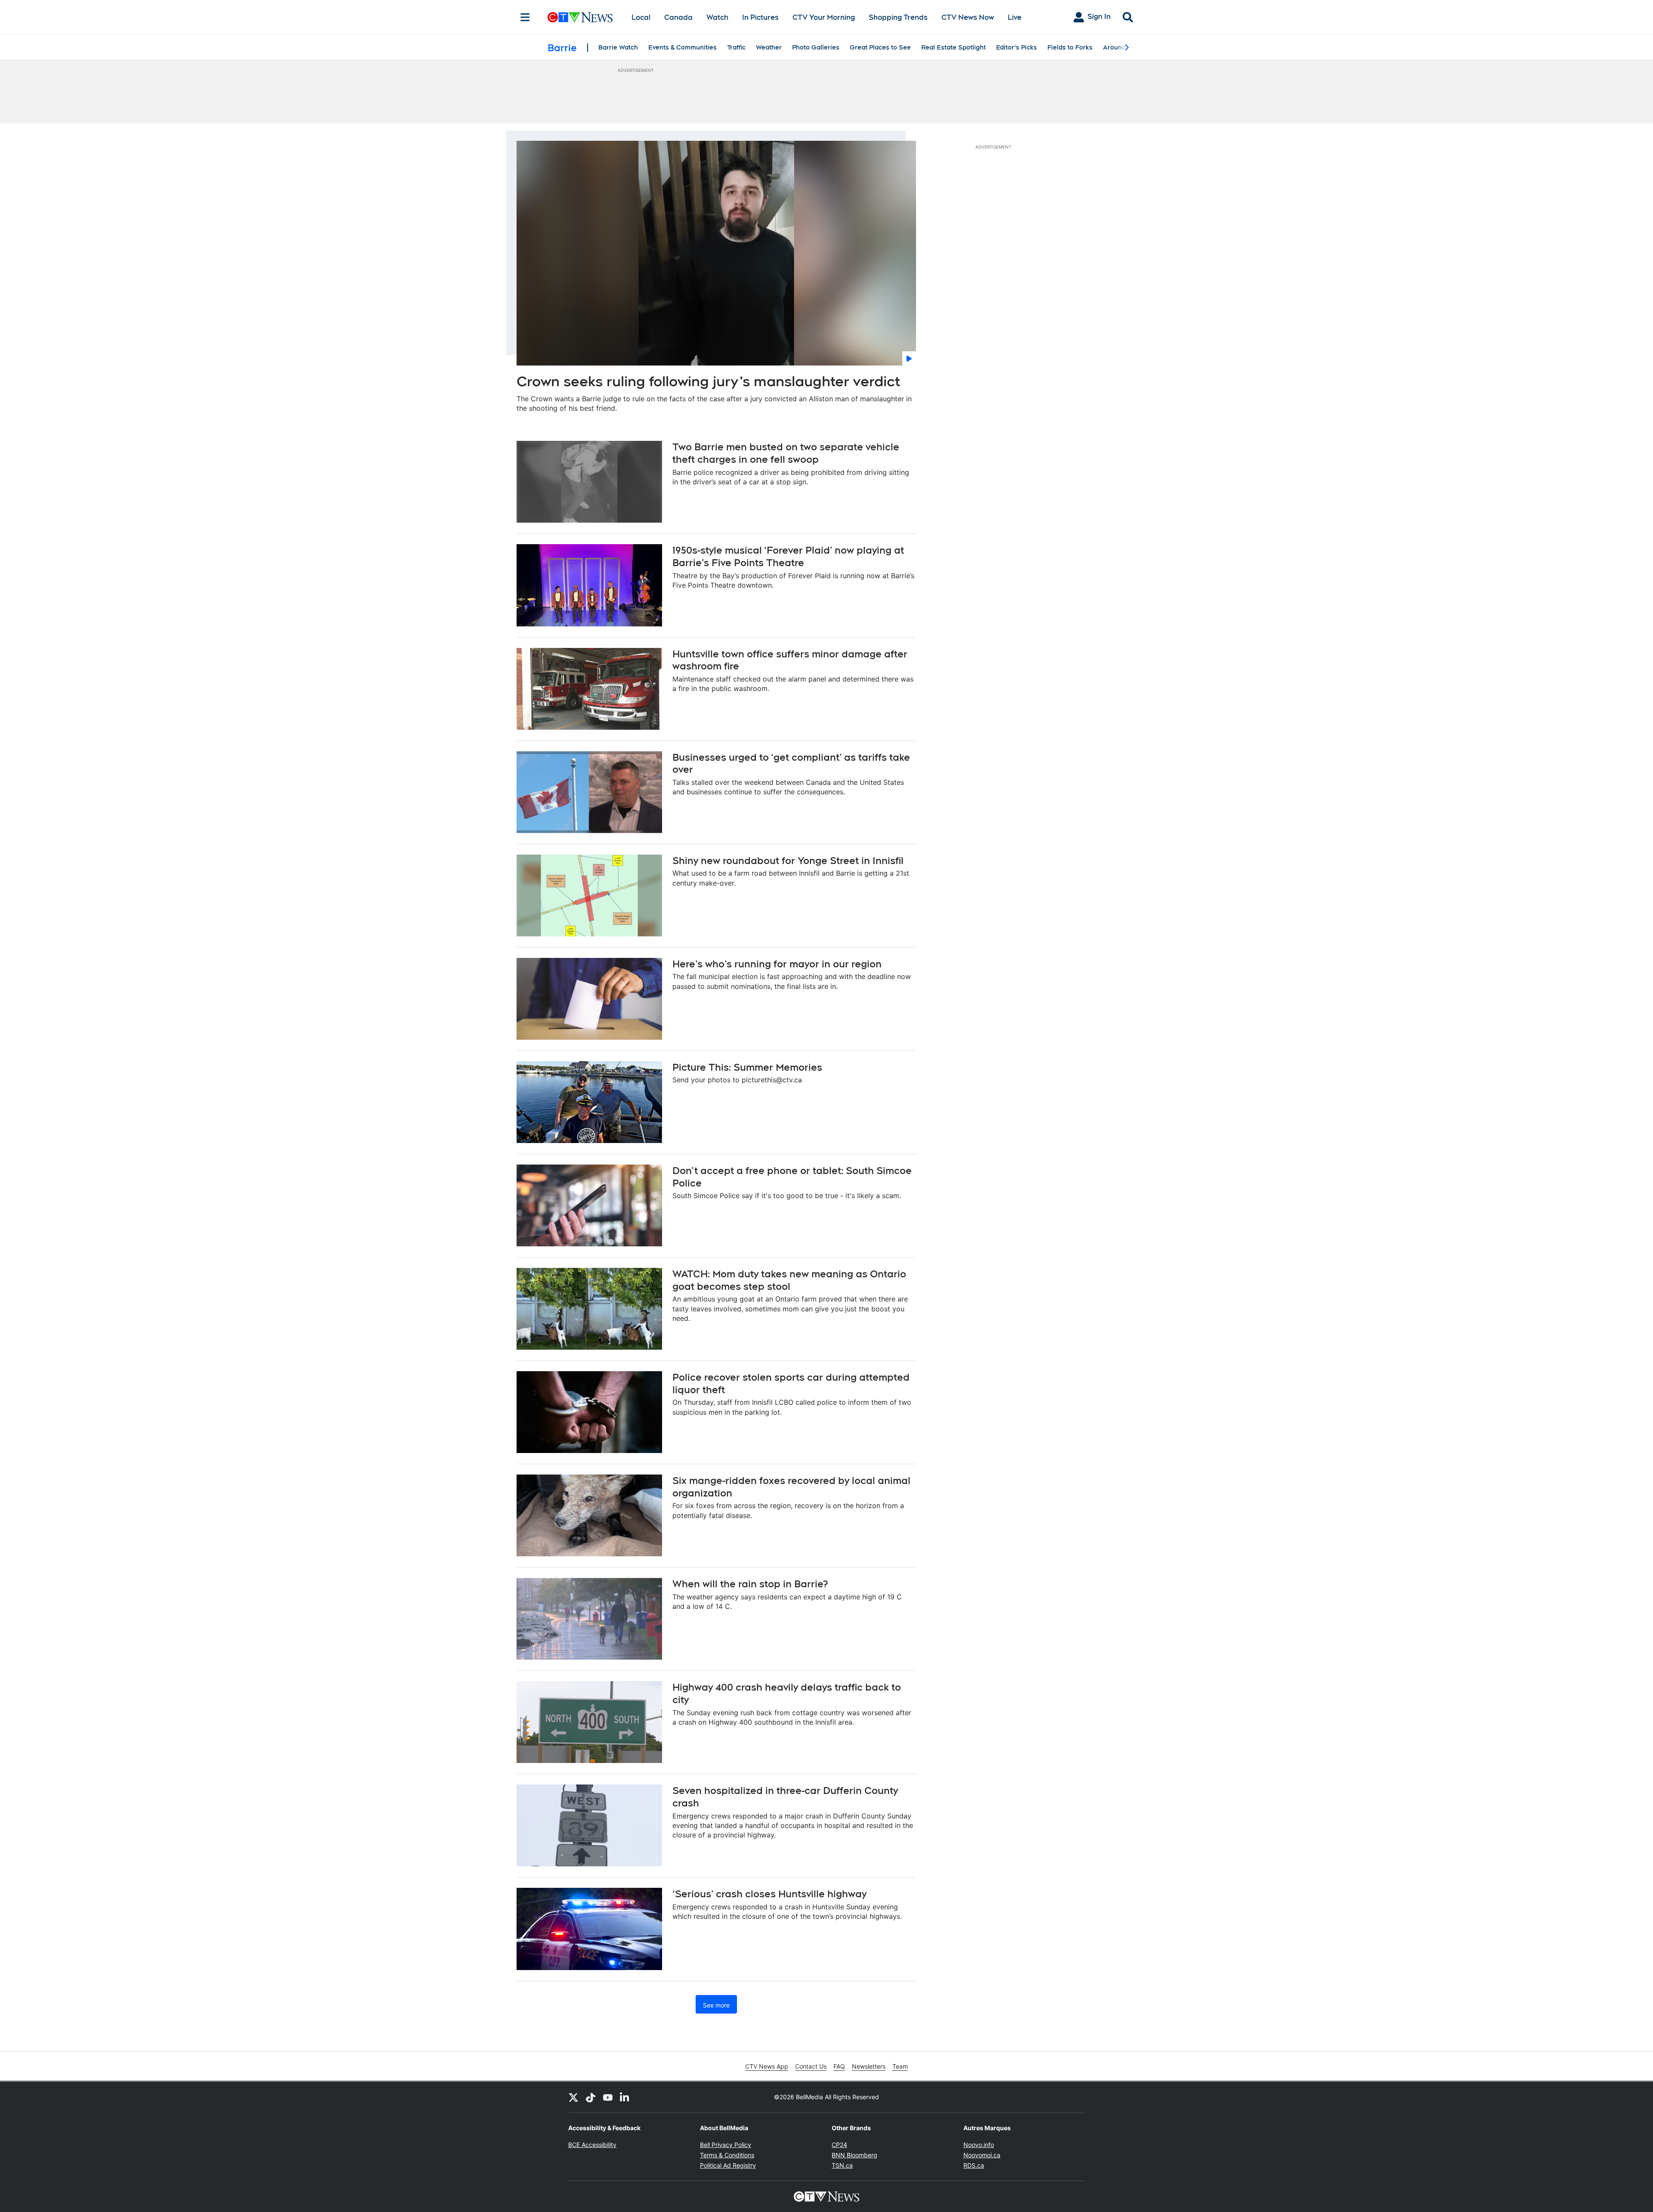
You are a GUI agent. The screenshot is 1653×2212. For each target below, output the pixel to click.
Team (900, 2066)
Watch (717, 17)
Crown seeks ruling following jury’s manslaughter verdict (708, 381)
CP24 (839, 2145)
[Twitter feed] (573, 2097)
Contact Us (811, 2066)
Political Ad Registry (728, 2165)
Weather (769, 47)
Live (1015, 17)
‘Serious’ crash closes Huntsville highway (769, 1894)
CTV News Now (968, 17)
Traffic (736, 47)
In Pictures (760, 17)
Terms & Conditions (727, 2155)
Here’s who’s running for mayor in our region (777, 964)
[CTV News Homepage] (580, 17)
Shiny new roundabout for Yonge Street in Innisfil (788, 861)
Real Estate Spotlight (953, 47)
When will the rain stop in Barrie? (750, 1584)
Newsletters (869, 2066)
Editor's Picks (1017, 47)
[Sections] (525, 17)
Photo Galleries (816, 47)
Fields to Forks (1070, 47)
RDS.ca (974, 2165)
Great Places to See (880, 47)
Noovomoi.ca (982, 2155)
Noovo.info (979, 2145)
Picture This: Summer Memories (747, 1067)
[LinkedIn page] (625, 2097)
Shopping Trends (898, 17)
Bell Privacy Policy (726, 2145)
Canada (678, 17)
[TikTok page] (591, 2097)
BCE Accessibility (592, 2145)
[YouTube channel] (608, 2097)
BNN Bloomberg (854, 2155)
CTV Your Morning (824, 17)
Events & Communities (683, 47)
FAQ (839, 2066)
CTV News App (767, 2066)
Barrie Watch (618, 47)
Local (641, 17)
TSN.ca (842, 2165)
